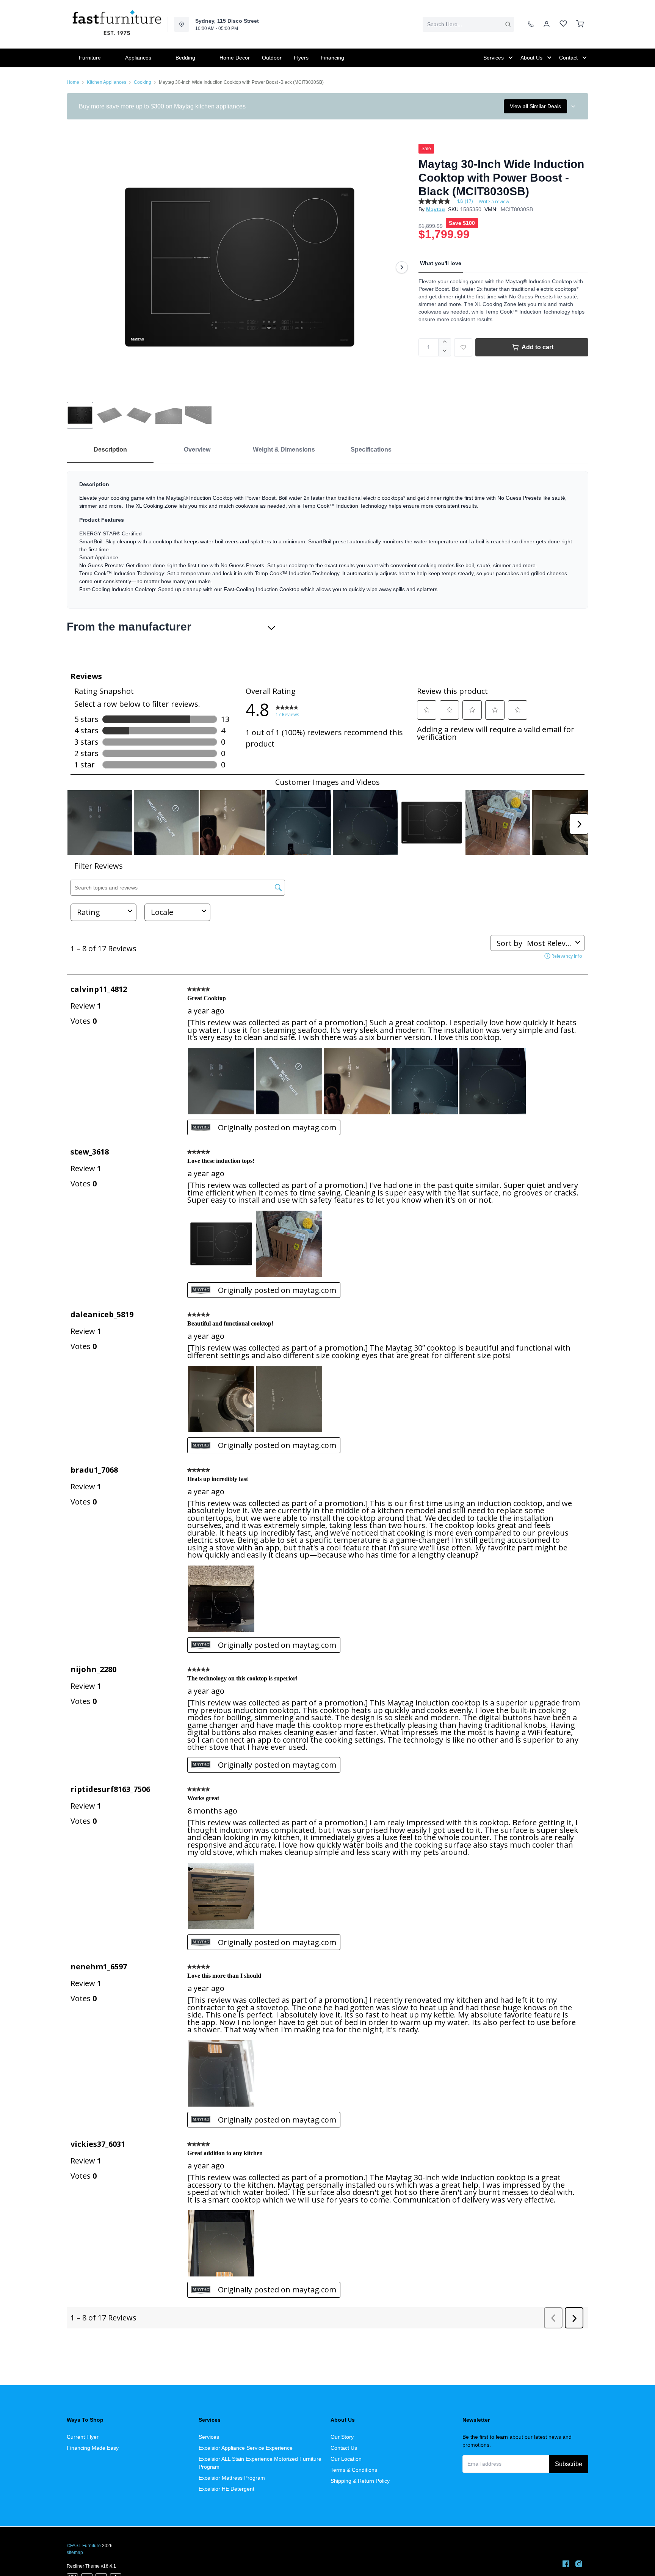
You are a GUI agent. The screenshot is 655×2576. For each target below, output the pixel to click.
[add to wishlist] (463, 347)
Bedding (185, 58)
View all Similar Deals (535, 106)
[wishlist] (563, 24)
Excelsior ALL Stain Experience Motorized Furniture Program (260, 2463)
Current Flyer (83, 2437)
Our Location (346, 2459)
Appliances (138, 58)
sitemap (75, 2552)
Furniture (90, 58)
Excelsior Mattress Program (232, 2478)
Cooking (143, 82)
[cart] (580, 24)
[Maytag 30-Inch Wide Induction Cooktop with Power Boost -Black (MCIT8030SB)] (240, 267)
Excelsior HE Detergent (226, 2489)
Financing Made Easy (93, 2448)
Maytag (436, 209)
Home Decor (235, 58)
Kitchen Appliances (107, 82)
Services (209, 2437)
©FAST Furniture (84, 2546)
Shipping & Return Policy (360, 2481)
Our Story (342, 2437)
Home (73, 82)
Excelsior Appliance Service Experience (246, 2448)
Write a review (494, 202)
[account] (547, 24)
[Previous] (77, 267)
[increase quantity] (445, 343)
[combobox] (468, 24)
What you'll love (441, 263)
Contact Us (344, 2448)
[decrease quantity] (445, 352)
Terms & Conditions (354, 2470)
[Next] (402, 267)
